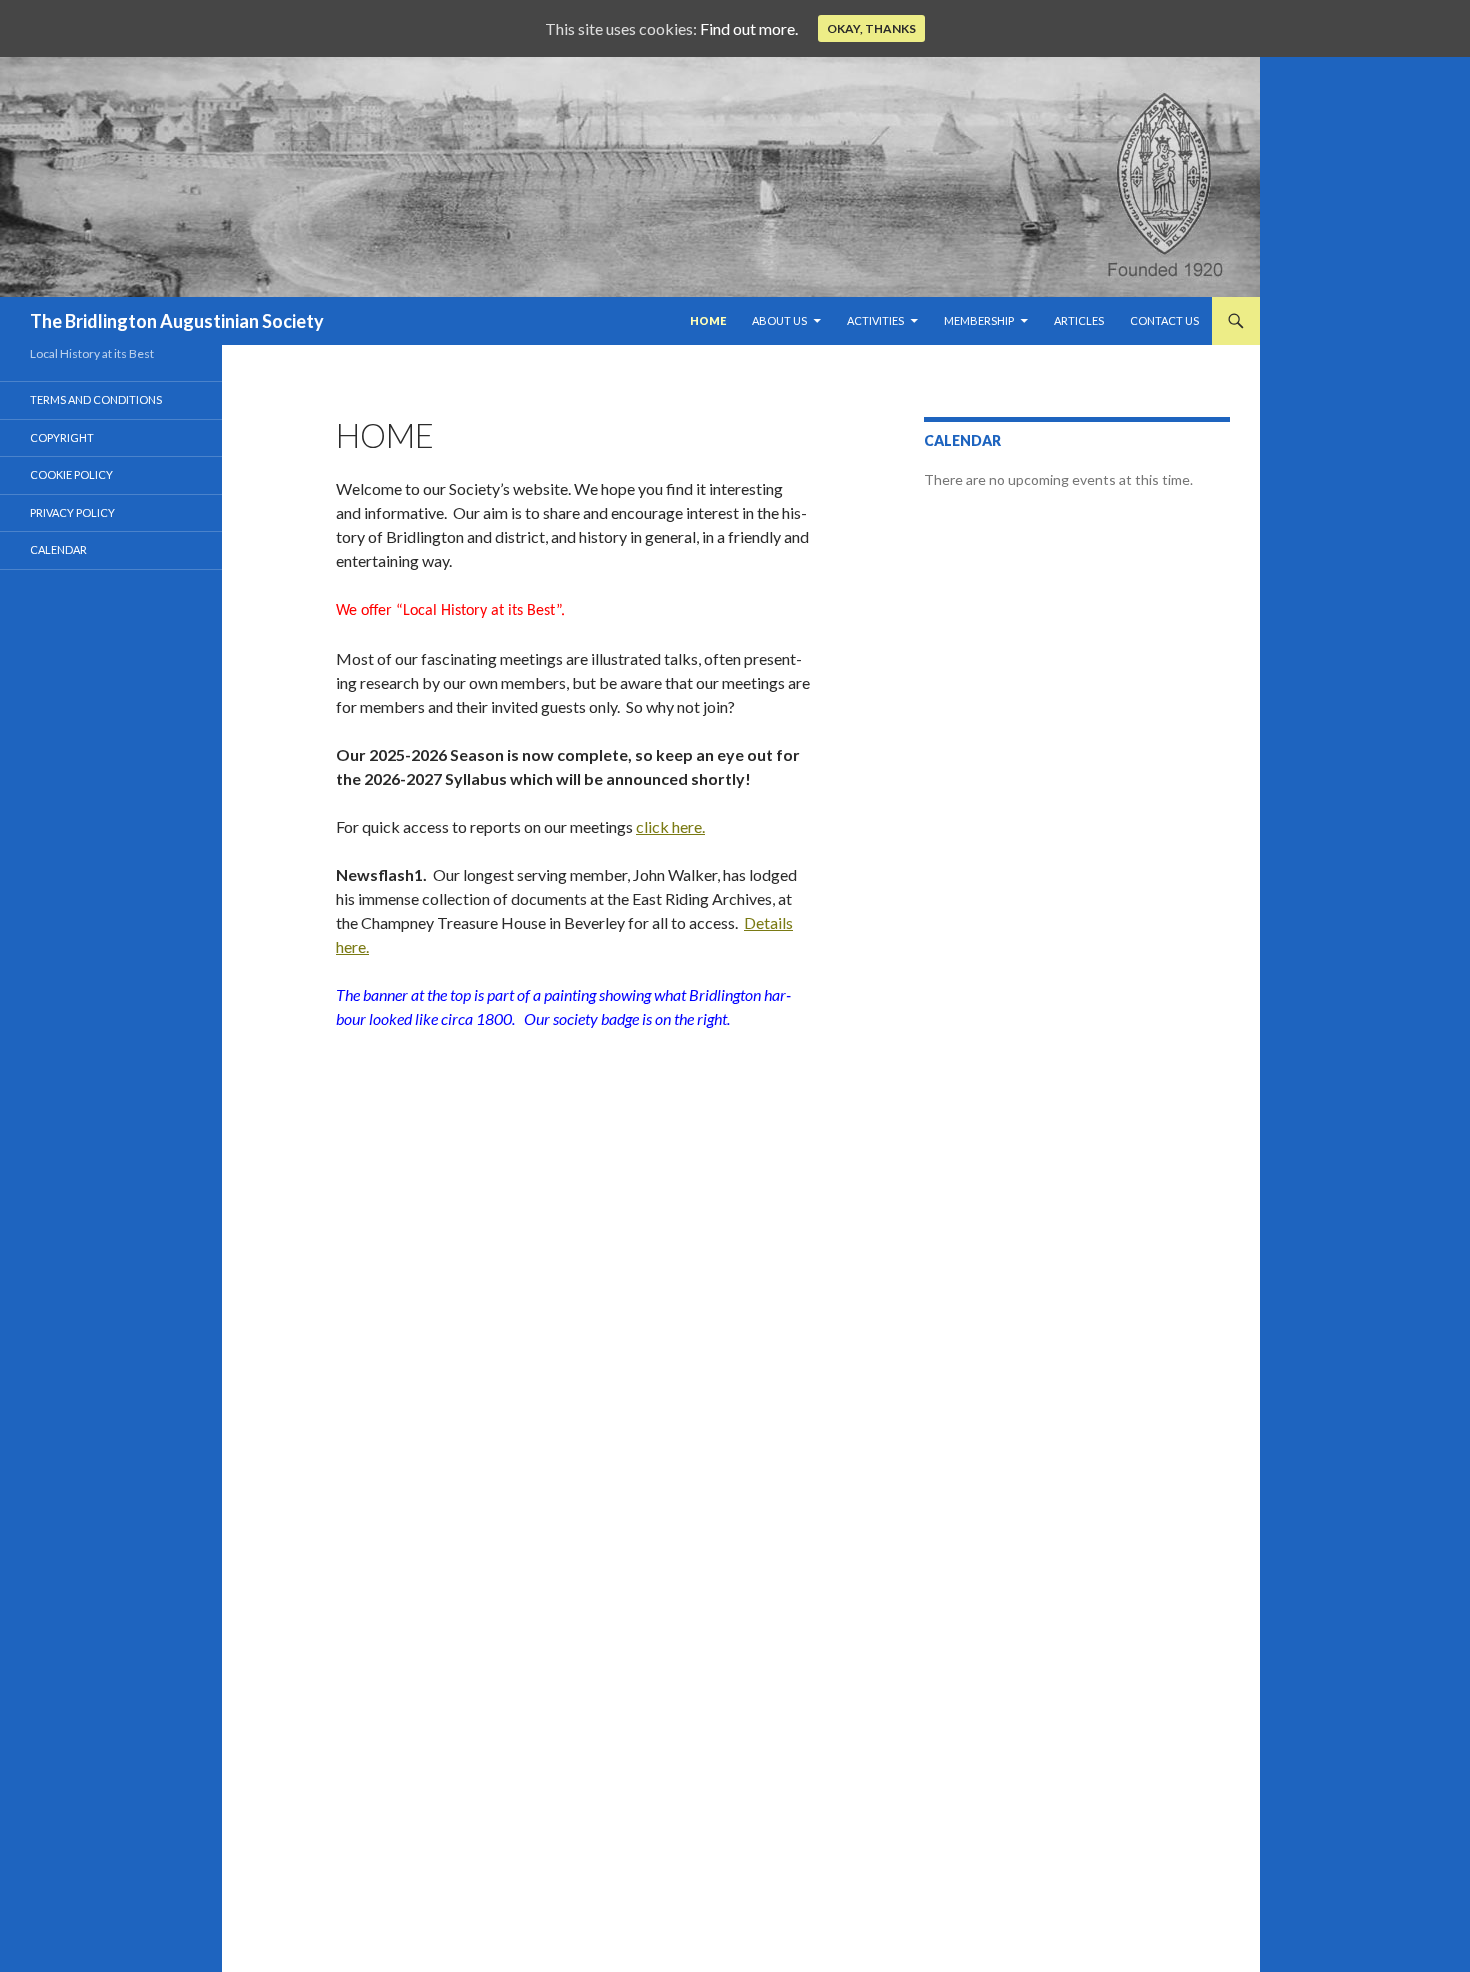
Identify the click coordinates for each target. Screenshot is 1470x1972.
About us (779, 320)
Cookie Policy (71, 474)
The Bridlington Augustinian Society (177, 321)
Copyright (62, 437)
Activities (875, 320)
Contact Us (1164, 320)
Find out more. (749, 28)
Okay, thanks (871, 28)
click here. (670, 826)
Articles (1079, 320)
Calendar (58, 549)
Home (708, 320)
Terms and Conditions (96, 399)
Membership (979, 320)
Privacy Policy (72, 512)
